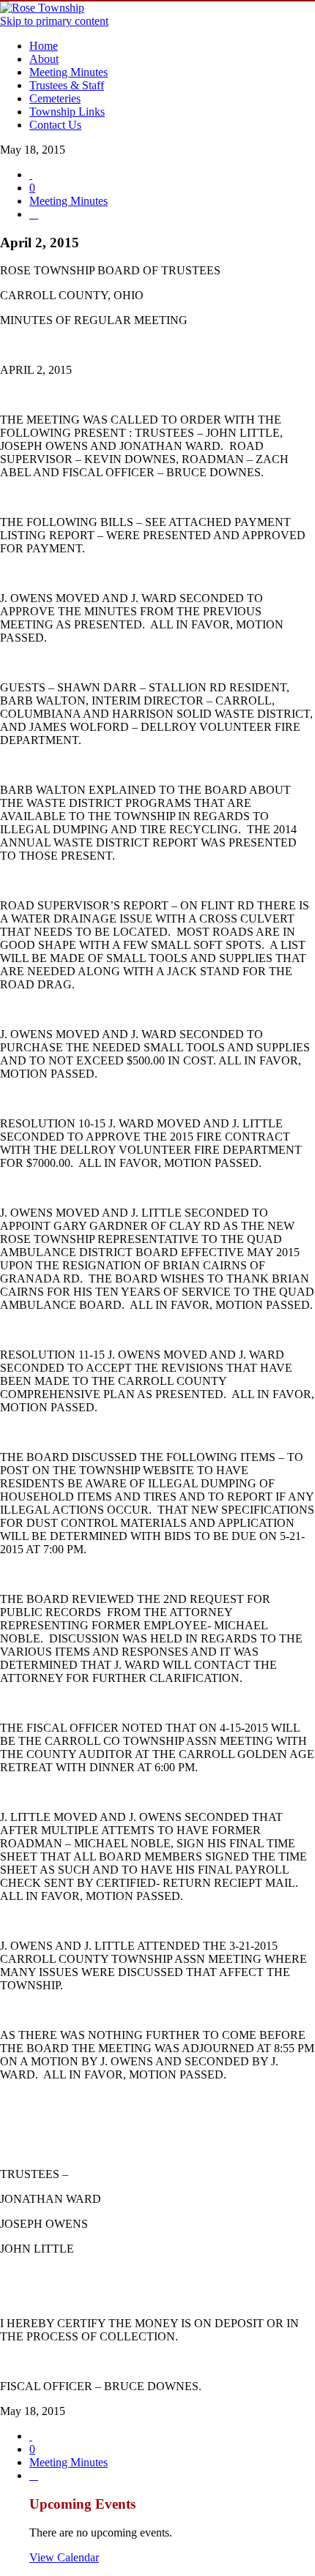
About (44, 59)
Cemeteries (55, 98)
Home (44, 46)
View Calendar (64, 2557)
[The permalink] (31, 174)
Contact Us (55, 125)
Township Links (67, 112)
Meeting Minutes (68, 72)
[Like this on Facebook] (34, 214)
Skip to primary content (54, 21)
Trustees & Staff (67, 85)
